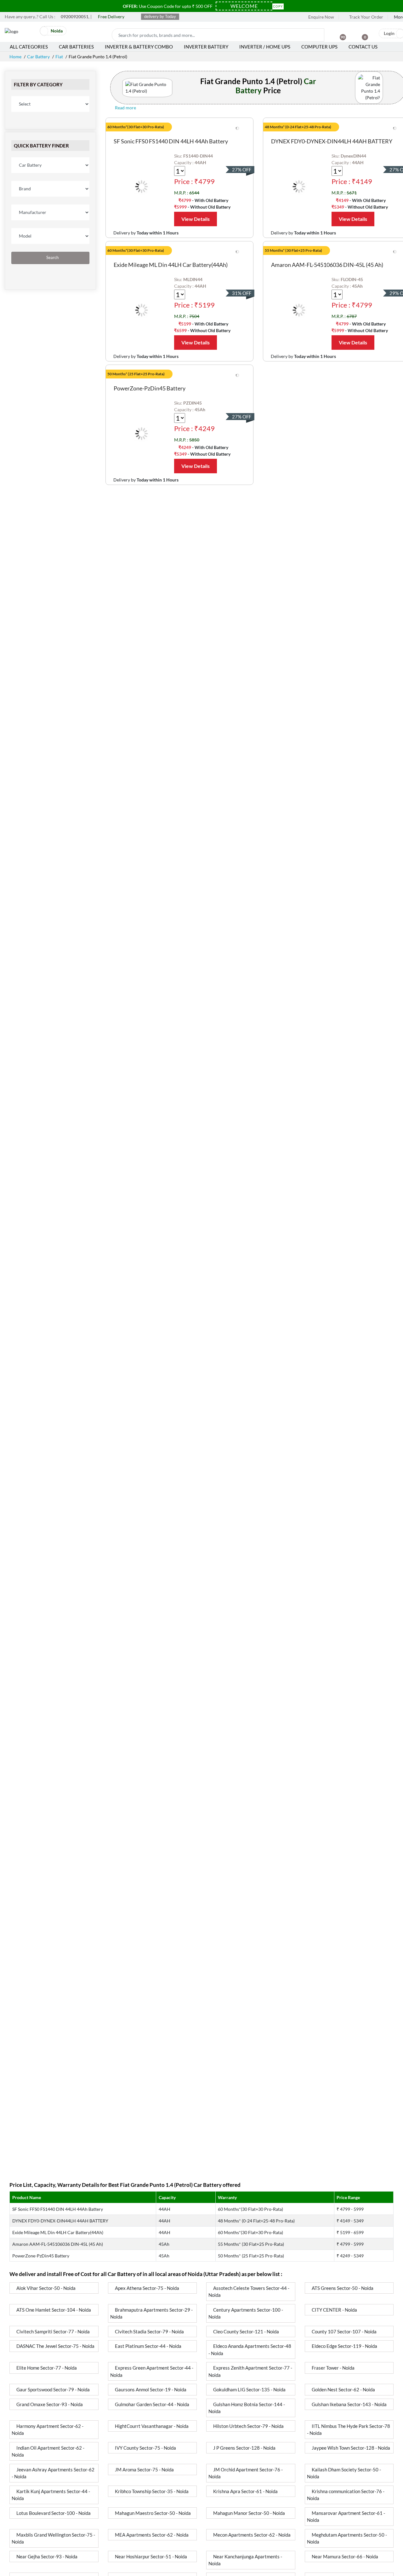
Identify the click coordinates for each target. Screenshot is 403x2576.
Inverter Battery (206, 47)
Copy (278, 6)
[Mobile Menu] (31, 33)
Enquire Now (321, 17)
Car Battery (38, 57)
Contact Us (363, 47)
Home (15, 57)
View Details (196, 219)
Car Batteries (76, 47)
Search (52, 258)
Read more (126, 108)
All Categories (29, 47)
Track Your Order (366, 17)
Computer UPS (319, 47)
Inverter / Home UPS (265, 47)
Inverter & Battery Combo (139, 47)
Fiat (59, 57)
